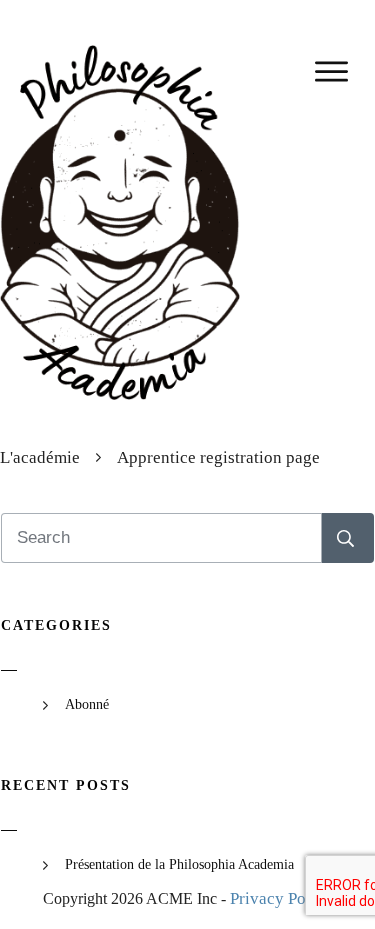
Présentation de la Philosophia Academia (179, 864)
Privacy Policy (281, 898)
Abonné (87, 704)
